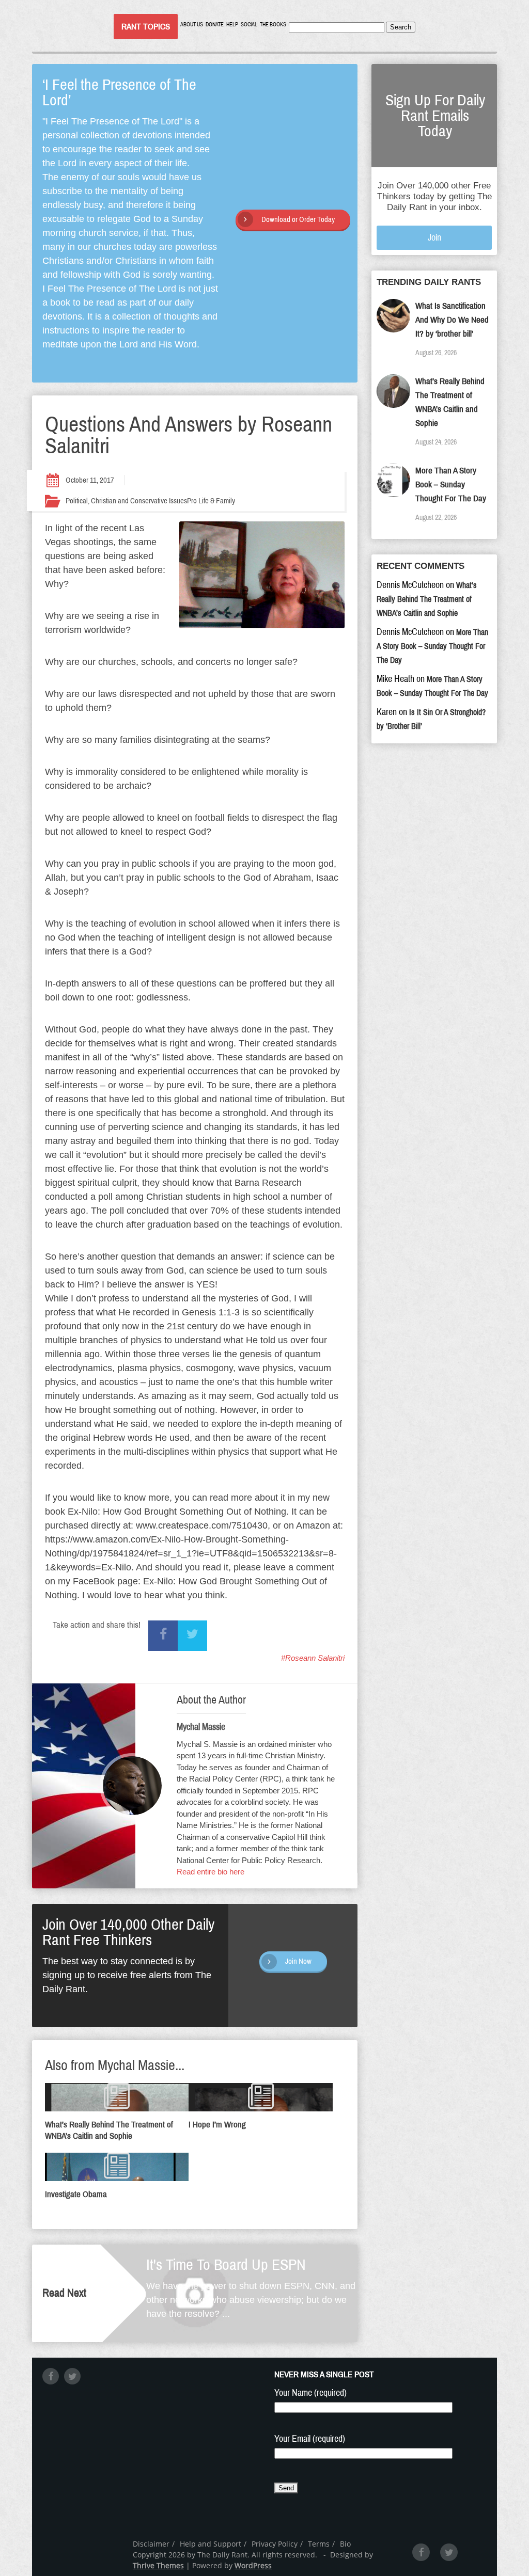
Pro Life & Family (211, 501)
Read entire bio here (211, 1872)
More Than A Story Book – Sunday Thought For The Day (451, 484)
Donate (215, 25)
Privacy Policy (275, 2544)
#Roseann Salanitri (313, 1658)
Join (434, 237)
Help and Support (211, 2544)
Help (232, 25)
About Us (192, 25)
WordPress (253, 2565)
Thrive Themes (158, 2565)
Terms (319, 2544)
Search (401, 27)
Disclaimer (151, 2544)
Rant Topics (146, 27)
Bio (345, 2544)
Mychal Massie (201, 1727)
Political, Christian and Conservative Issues (126, 501)
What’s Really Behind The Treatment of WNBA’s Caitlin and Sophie (427, 599)
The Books (273, 25)
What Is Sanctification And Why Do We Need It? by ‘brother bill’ (452, 320)
